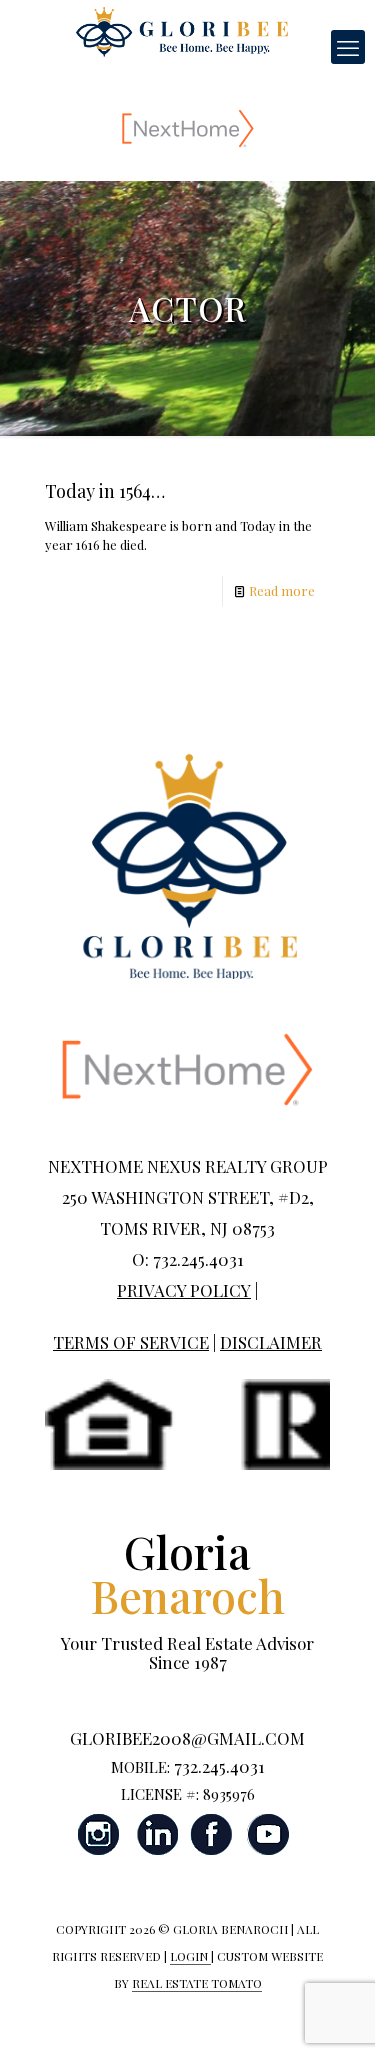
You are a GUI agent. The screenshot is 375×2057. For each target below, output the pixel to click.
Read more (282, 590)
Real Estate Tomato (197, 1983)
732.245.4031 (219, 1766)
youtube (268, 1834)
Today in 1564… (105, 491)
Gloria (188, 1573)
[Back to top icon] (334, 2016)
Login (190, 1956)
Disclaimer (271, 1342)
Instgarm (100, 1834)
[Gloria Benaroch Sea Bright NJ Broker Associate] (182, 30)
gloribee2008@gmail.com (187, 1738)
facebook (212, 1834)
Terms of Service (131, 1342)
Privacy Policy (184, 1290)
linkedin (156, 1834)
